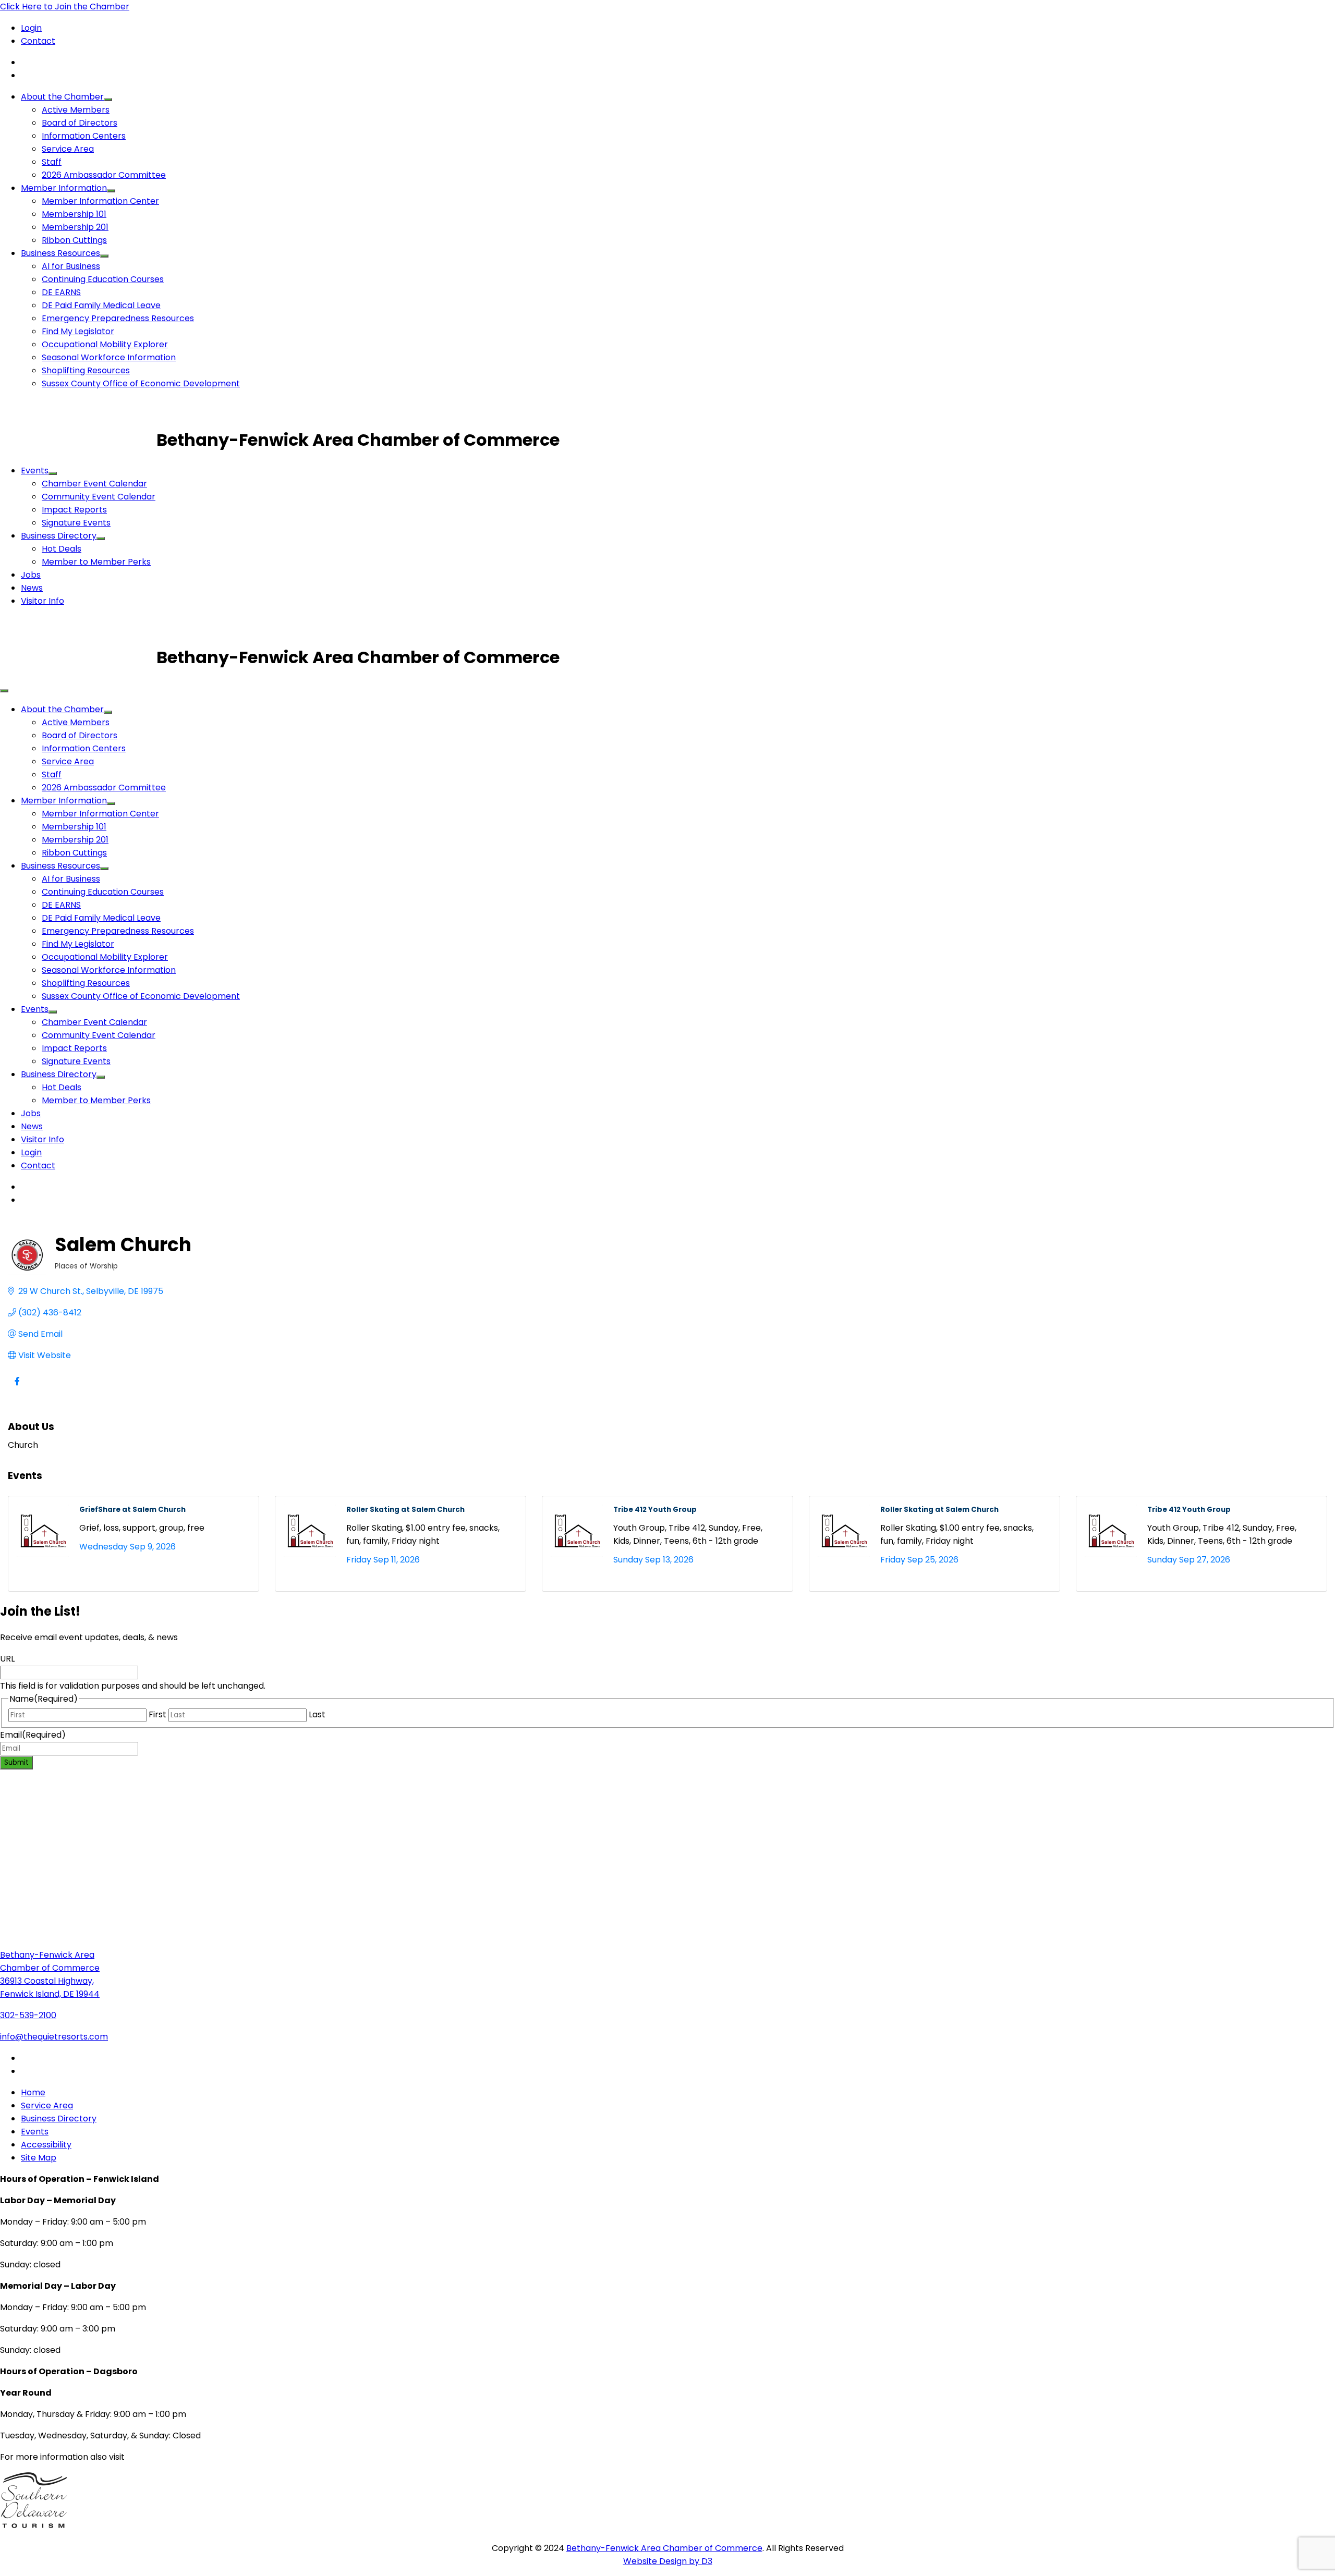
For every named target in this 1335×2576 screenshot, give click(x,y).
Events (35, 471)
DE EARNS (61, 292)
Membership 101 (74, 214)
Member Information (64, 188)
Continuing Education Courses (103, 279)
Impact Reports (74, 510)
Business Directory (59, 536)
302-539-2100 (28, 2015)
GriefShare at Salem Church (132, 1510)
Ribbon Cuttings (74, 240)
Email (33, 1735)
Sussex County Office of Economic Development (141, 383)
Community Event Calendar (99, 497)
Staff (52, 162)
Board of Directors (80, 123)
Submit (16, 1762)
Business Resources (60, 253)
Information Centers (84, 136)
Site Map (39, 2158)
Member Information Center (100, 201)
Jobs (31, 575)
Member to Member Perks (96, 562)
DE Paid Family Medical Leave (101, 305)
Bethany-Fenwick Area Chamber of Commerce (664, 2548)
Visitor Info (43, 601)
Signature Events (76, 523)
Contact (38, 41)
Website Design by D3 (668, 2561)
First (157, 1714)
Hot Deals (62, 549)
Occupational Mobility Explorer (105, 344)
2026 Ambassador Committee (104, 175)
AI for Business (71, 266)
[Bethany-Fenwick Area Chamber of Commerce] (78, 440)
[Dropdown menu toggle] (108, 100)
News (32, 588)
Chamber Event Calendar (94, 484)
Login (31, 28)
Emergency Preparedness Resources (118, 318)
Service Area (68, 149)
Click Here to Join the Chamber (65, 7)
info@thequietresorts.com (54, 2037)
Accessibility (46, 2145)
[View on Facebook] (17, 1388)
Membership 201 (75, 227)
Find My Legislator (78, 331)
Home (33, 2092)
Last (317, 1714)
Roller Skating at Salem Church (405, 1510)
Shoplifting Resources (86, 370)
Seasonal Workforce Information (109, 357)
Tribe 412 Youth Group (655, 1510)
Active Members (76, 110)
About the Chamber (62, 97)
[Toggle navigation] (4, 691)
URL (7, 1659)
